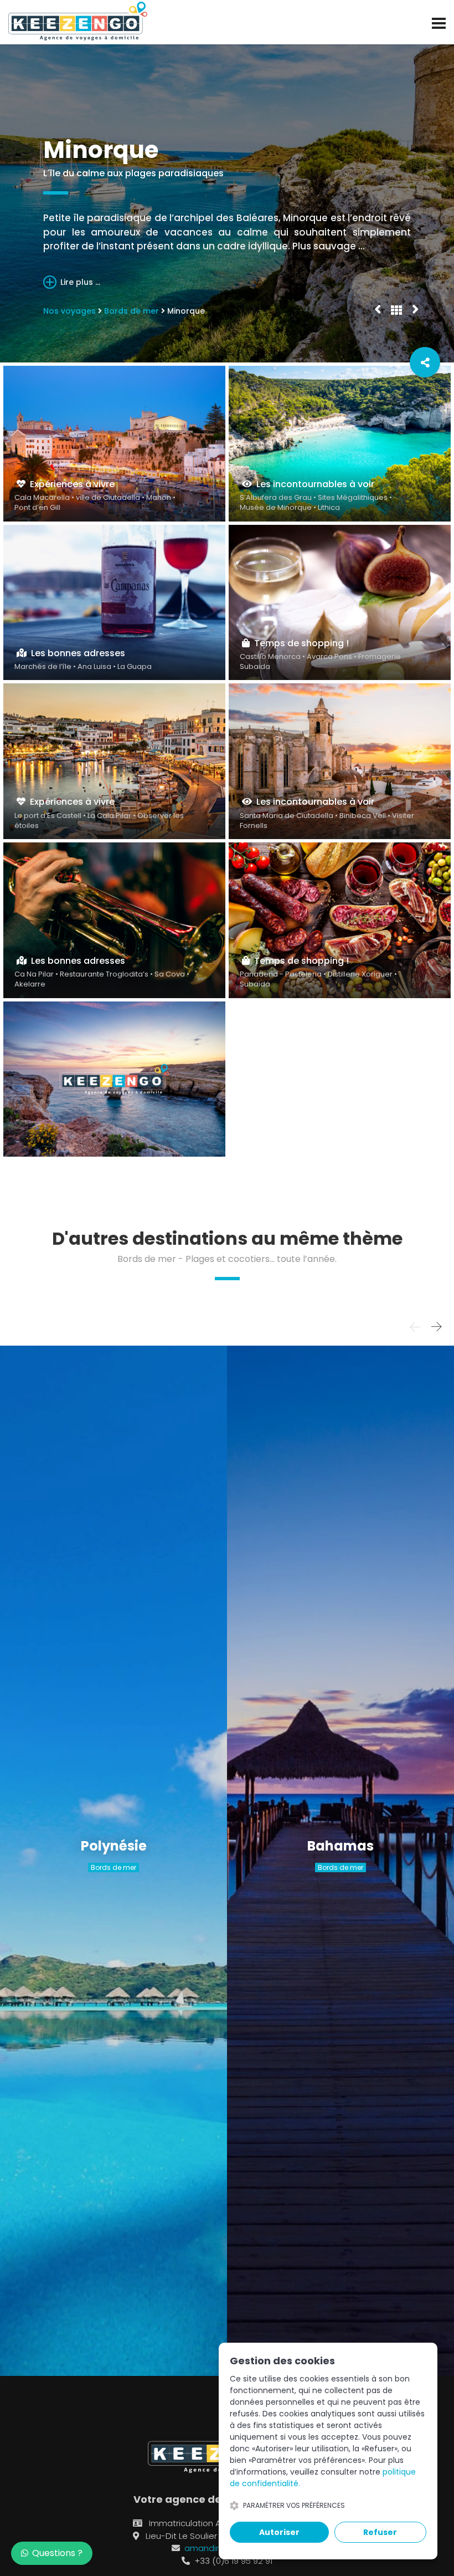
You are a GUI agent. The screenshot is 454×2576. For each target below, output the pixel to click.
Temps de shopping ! (299, 643)
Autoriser (279, 2532)
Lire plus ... (79, 282)
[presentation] (415, 1327)
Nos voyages (69, 311)
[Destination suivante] (415, 308)
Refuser (380, 2532)
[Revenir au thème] (396, 310)
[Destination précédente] (378, 308)
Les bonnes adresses (76, 653)
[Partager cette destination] (425, 362)
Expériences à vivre (70, 484)
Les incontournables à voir (313, 484)
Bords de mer (131, 311)
